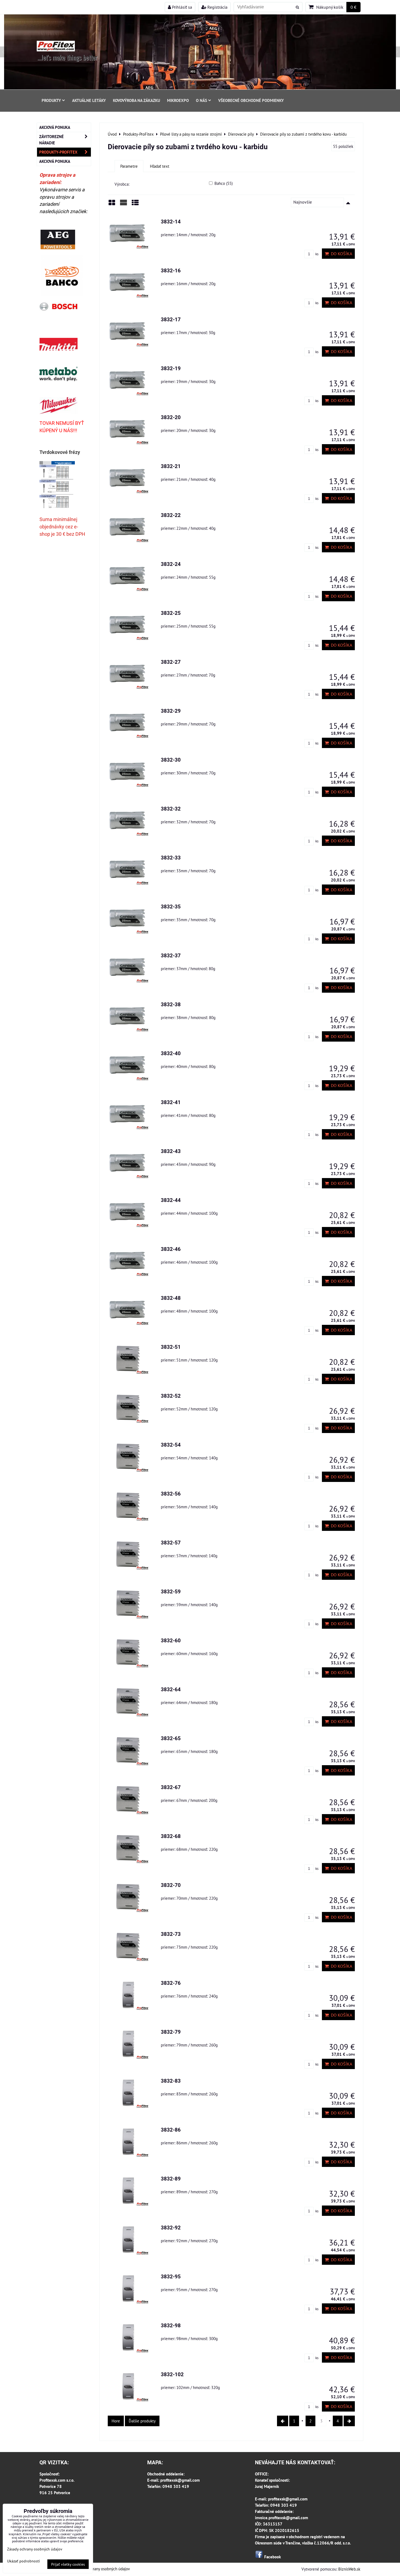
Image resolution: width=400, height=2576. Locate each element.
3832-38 (171, 1004)
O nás (201, 100)
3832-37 (171, 956)
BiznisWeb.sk (349, 2569)
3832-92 (171, 2228)
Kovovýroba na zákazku (136, 100)
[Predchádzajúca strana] (283, 2421)
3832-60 (171, 1641)
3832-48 (171, 1298)
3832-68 (171, 1836)
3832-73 (171, 1934)
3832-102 (172, 2374)
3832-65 (171, 1738)
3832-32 (171, 809)
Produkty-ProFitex (58, 152)
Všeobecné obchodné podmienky (251, 100)
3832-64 (171, 1689)
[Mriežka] (112, 205)
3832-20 (171, 417)
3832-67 (171, 1787)
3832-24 (171, 564)
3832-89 (171, 2179)
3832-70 (171, 1885)
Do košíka (340, 254)
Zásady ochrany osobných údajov (102, 2569)
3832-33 (171, 858)
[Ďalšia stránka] (349, 2421)
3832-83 (171, 2081)
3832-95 (171, 2277)
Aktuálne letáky (89, 100)
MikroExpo (178, 100)
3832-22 (171, 515)
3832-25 (171, 613)
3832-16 (171, 271)
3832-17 (171, 320)
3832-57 (171, 1543)
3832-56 (171, 1494)
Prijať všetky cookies (68, 2564)
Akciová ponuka (55, 127)
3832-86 (171, 2130)
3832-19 (171, 368)
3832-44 (171, 1200)
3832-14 (171, 222)
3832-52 (171, 1396)
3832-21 (171, 466)
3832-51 (171, 1347)
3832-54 (171, 1445)
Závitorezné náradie (51, 140)
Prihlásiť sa (181, 7)
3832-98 (171, 2326)
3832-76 (171, 1983)
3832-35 (171, 907)
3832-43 (171, 1151)
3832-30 (171, 760)
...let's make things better (67, 57)
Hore (116, 2421)
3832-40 (171, 1053)
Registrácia (217, 7)
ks (316, 254)
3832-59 (171, 1592)
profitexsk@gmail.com (180, 2480)
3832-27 (171, 662)
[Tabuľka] (135, 205)
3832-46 (171, 1249)
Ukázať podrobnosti (24, 2561)
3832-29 (171, 711)
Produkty (51, 100)
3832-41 (171, 1102)
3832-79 (171, 2032)
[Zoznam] (124, 205)
